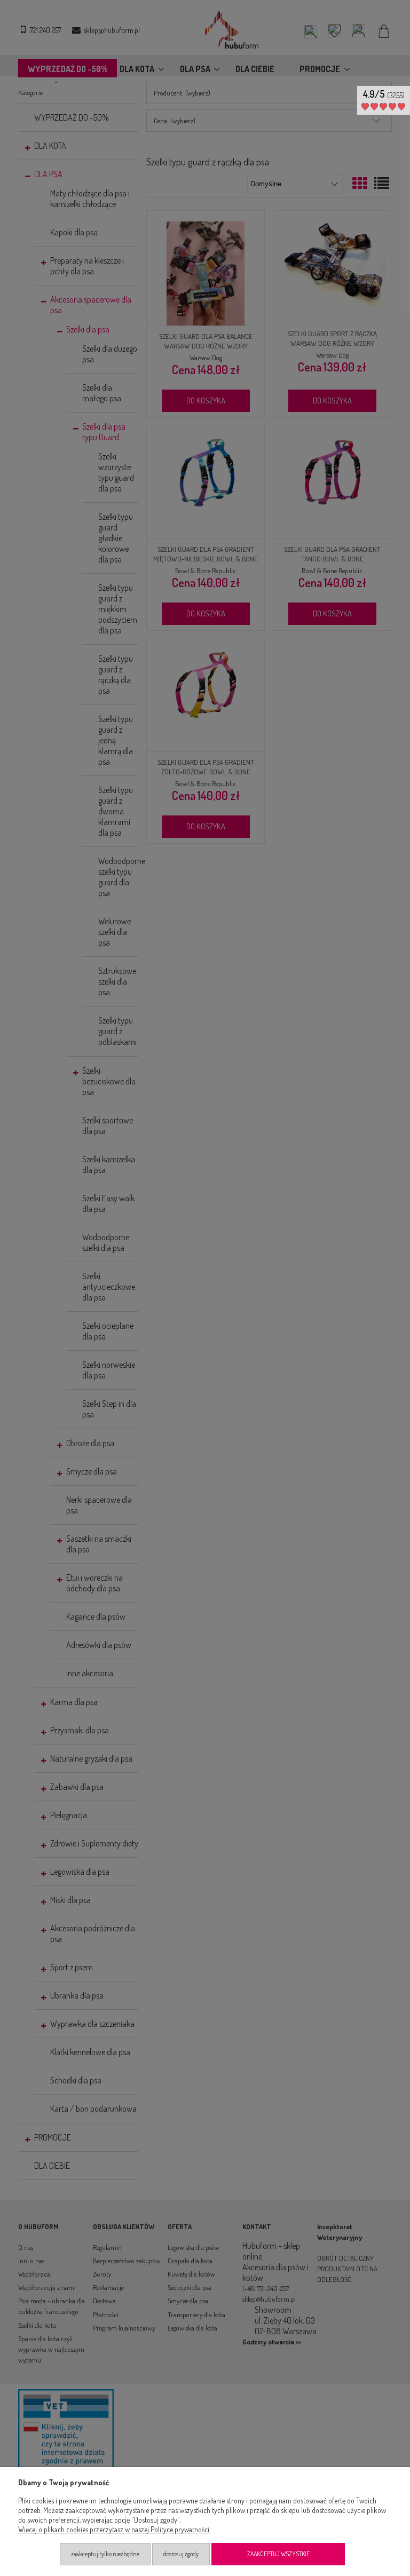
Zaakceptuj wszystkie (278, 2554)
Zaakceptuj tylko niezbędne (105, 2554)
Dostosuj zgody (181, 2554)
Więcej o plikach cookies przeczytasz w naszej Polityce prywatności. (114, 2529)
